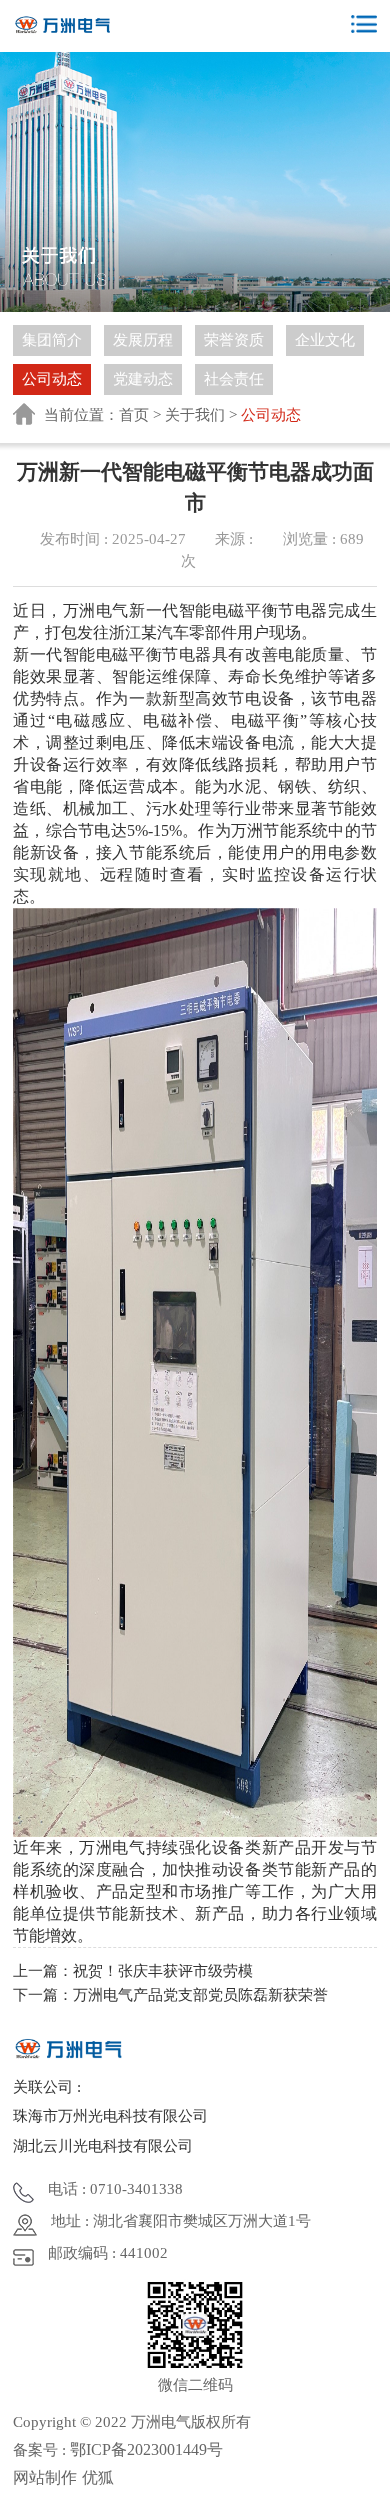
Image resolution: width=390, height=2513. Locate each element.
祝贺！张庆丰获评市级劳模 (163, 1971)
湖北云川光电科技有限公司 (103, 2146)
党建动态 (143, 379)
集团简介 (52, 340)
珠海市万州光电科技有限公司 (110, 2116)
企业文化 (325, 340)
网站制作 (45, 2477)
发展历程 (143, 340)
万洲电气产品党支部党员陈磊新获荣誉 (200, 1995)
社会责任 (234, 379)
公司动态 (52, 379)
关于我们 (195, 415)
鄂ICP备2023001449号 (146, 2449)
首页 (134, 415)
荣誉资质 (234, 340)
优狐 (98, 2477)
